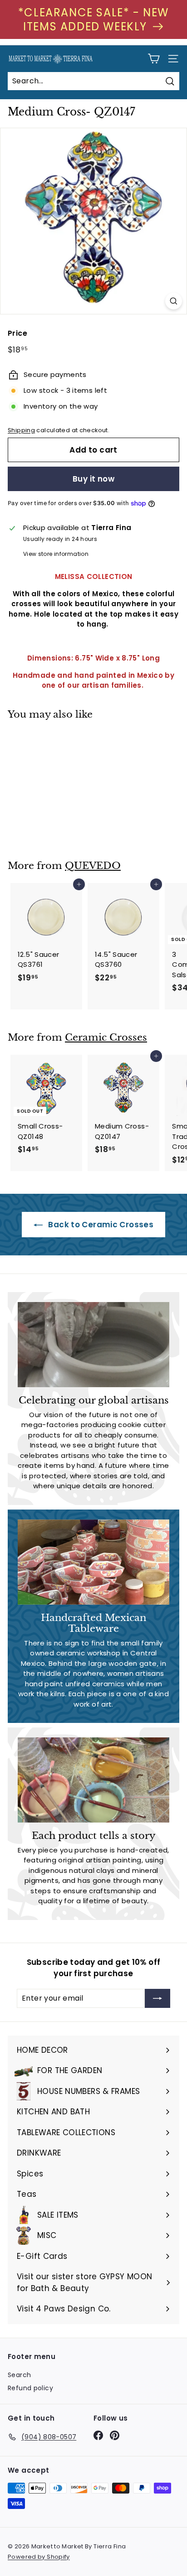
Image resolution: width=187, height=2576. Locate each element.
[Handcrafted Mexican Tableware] (93, 1562)
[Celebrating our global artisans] (93, 1345)
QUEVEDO (93, 866)
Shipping (21, 430)
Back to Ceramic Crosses (100, 1225)
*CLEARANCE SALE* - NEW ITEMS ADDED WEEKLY (93, 19)
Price (17, 333)
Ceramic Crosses (106, 1037)
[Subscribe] (157, 1998)
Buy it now (93, 479)
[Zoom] (174, 301)
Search (19, 2375)
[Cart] (154, 59)
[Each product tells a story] (93, 1780)
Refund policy (30, 2388)
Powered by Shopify (39, 2557)
